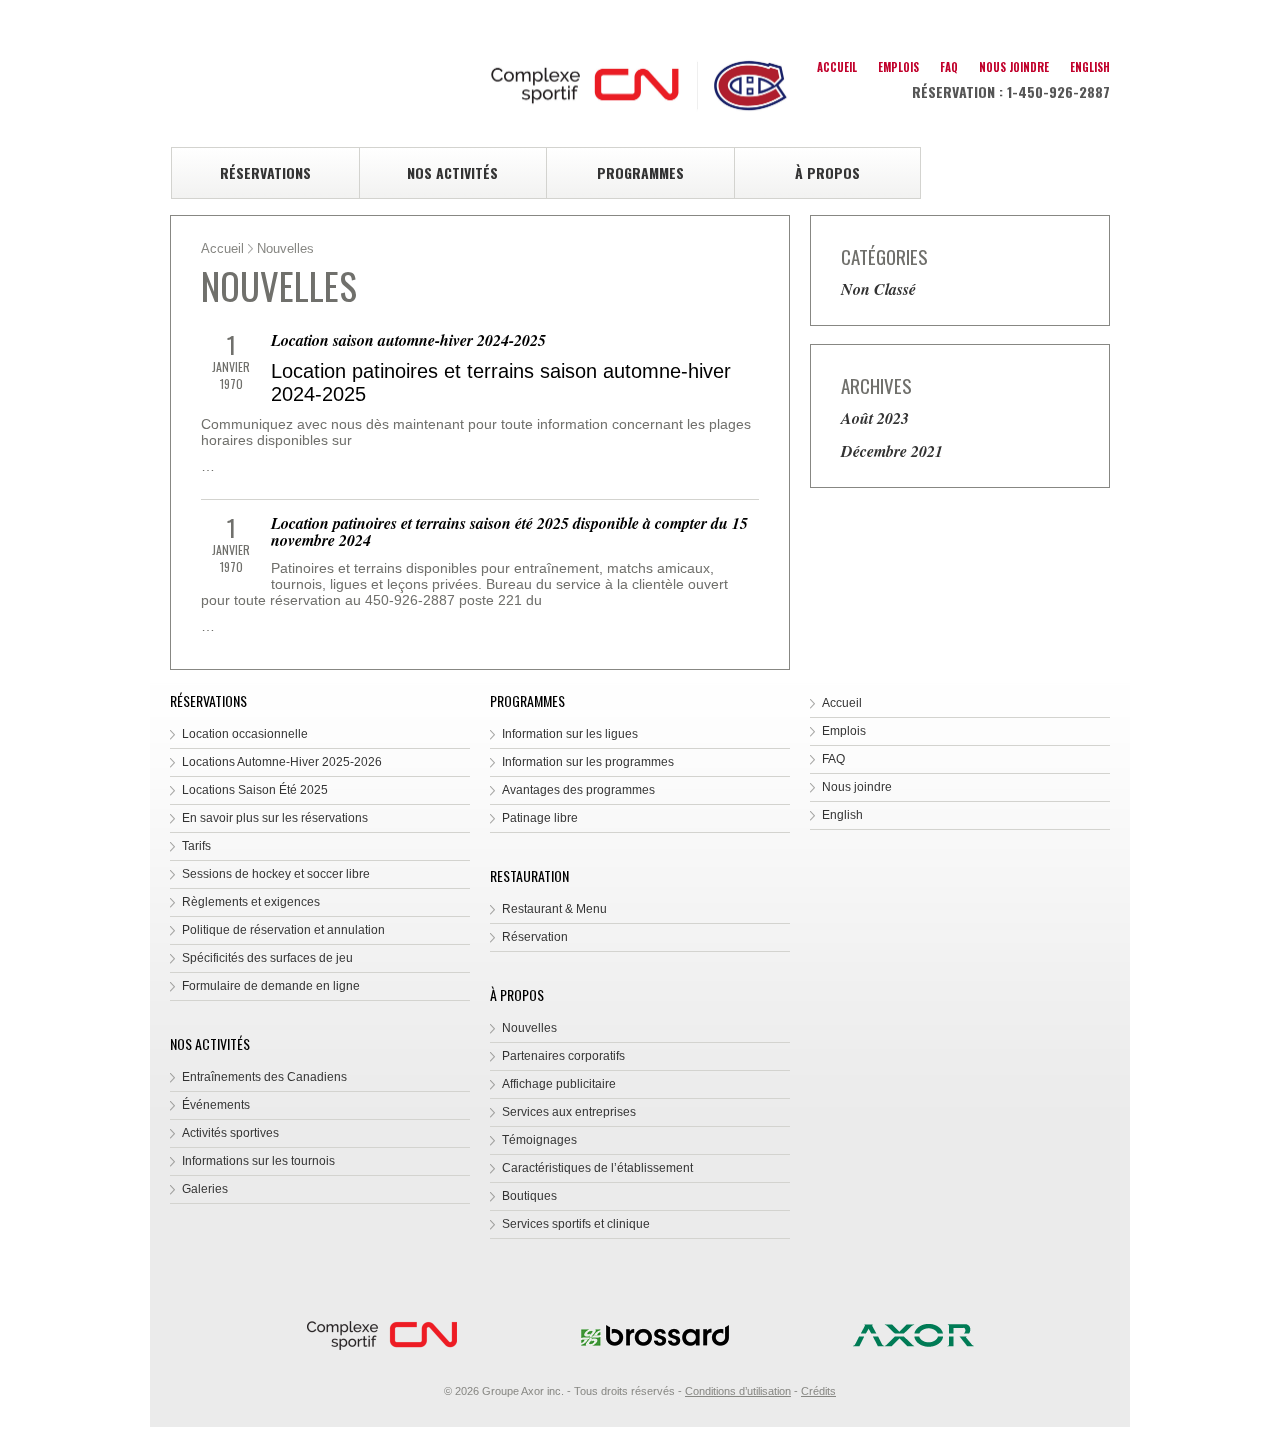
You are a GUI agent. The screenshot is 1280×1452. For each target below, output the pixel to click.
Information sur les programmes (588, 762)
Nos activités (452, 172)
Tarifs (196, 846)
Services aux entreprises (569, 1112)
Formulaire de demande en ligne (271, 986)
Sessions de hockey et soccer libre (276, 874)
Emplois (898, 67)
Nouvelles (529, 1028)
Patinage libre (540, 818)
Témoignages (539, 1140)
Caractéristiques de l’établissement (597, 1168)
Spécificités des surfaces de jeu (267, 958)
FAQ (949, 67)
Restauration (529, 875)
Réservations (265, 172)
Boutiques (529, 1196)
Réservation (535, 937)
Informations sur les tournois (258, 1161)
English (1090, 67)
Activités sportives (230, 1133)
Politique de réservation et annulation (283, 930)
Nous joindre (1014, 67)
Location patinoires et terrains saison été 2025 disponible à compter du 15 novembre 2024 (509, 532)
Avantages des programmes (578, 790)
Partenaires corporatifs (563, 1056)
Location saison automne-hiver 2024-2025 (408, 340)
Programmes (640, 172)
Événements (216, 1105)
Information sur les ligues (570, 734)
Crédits (818, 1391)
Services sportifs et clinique (576, 1224)
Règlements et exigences (251, 902)
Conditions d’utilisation (738, 1391)
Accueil (837, 67)
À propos (827, 172)
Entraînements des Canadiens (264, 1077)
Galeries (205, 1189)
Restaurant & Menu (554, 909)
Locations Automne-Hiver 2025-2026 (282, 762)
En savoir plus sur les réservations (275, 818)
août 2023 (875, 418)
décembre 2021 (892, 451)
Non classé (878, 289)
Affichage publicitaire (559, 1084)
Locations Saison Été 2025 (255, 790)
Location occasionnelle (245, 734)
